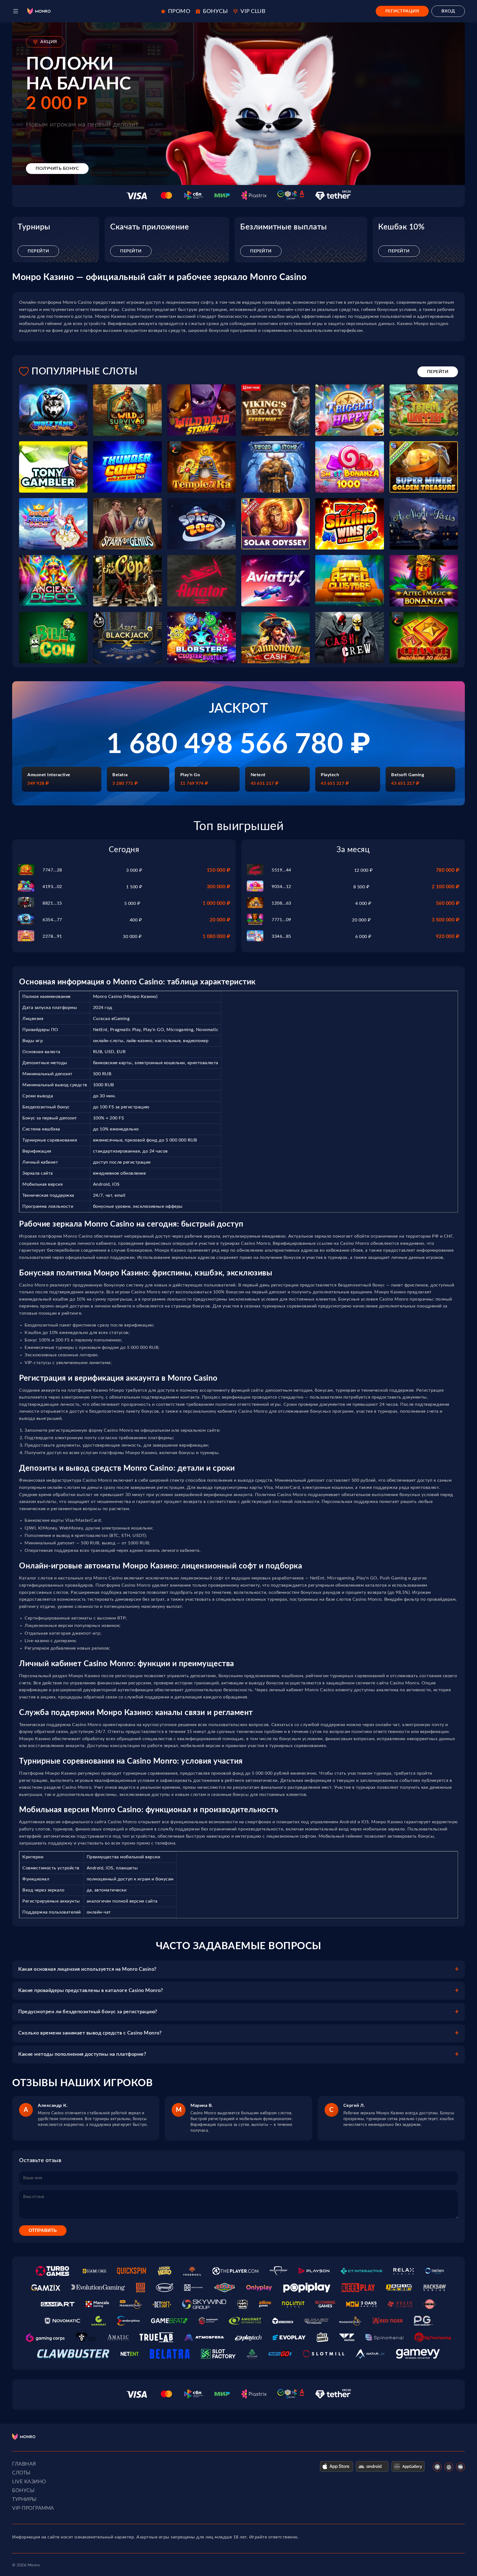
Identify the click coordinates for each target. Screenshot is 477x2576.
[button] (16, 11)
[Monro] (39, 11)
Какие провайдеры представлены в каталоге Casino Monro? (91, 1991)
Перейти (38, 251)
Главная (24, 2464)
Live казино (29, 2482)
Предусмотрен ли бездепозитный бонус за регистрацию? (88, 2012)
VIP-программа (33, 2508)
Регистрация (402, 11)
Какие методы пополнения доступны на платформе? (82, 2054)
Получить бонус (57, 168)
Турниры (24, 2500)
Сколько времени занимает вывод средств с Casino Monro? (90, 2033)
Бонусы (23, 2491)
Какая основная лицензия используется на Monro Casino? (87, 1969)
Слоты (21, 2473)
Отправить (43, 2230)
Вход (448, 11)
